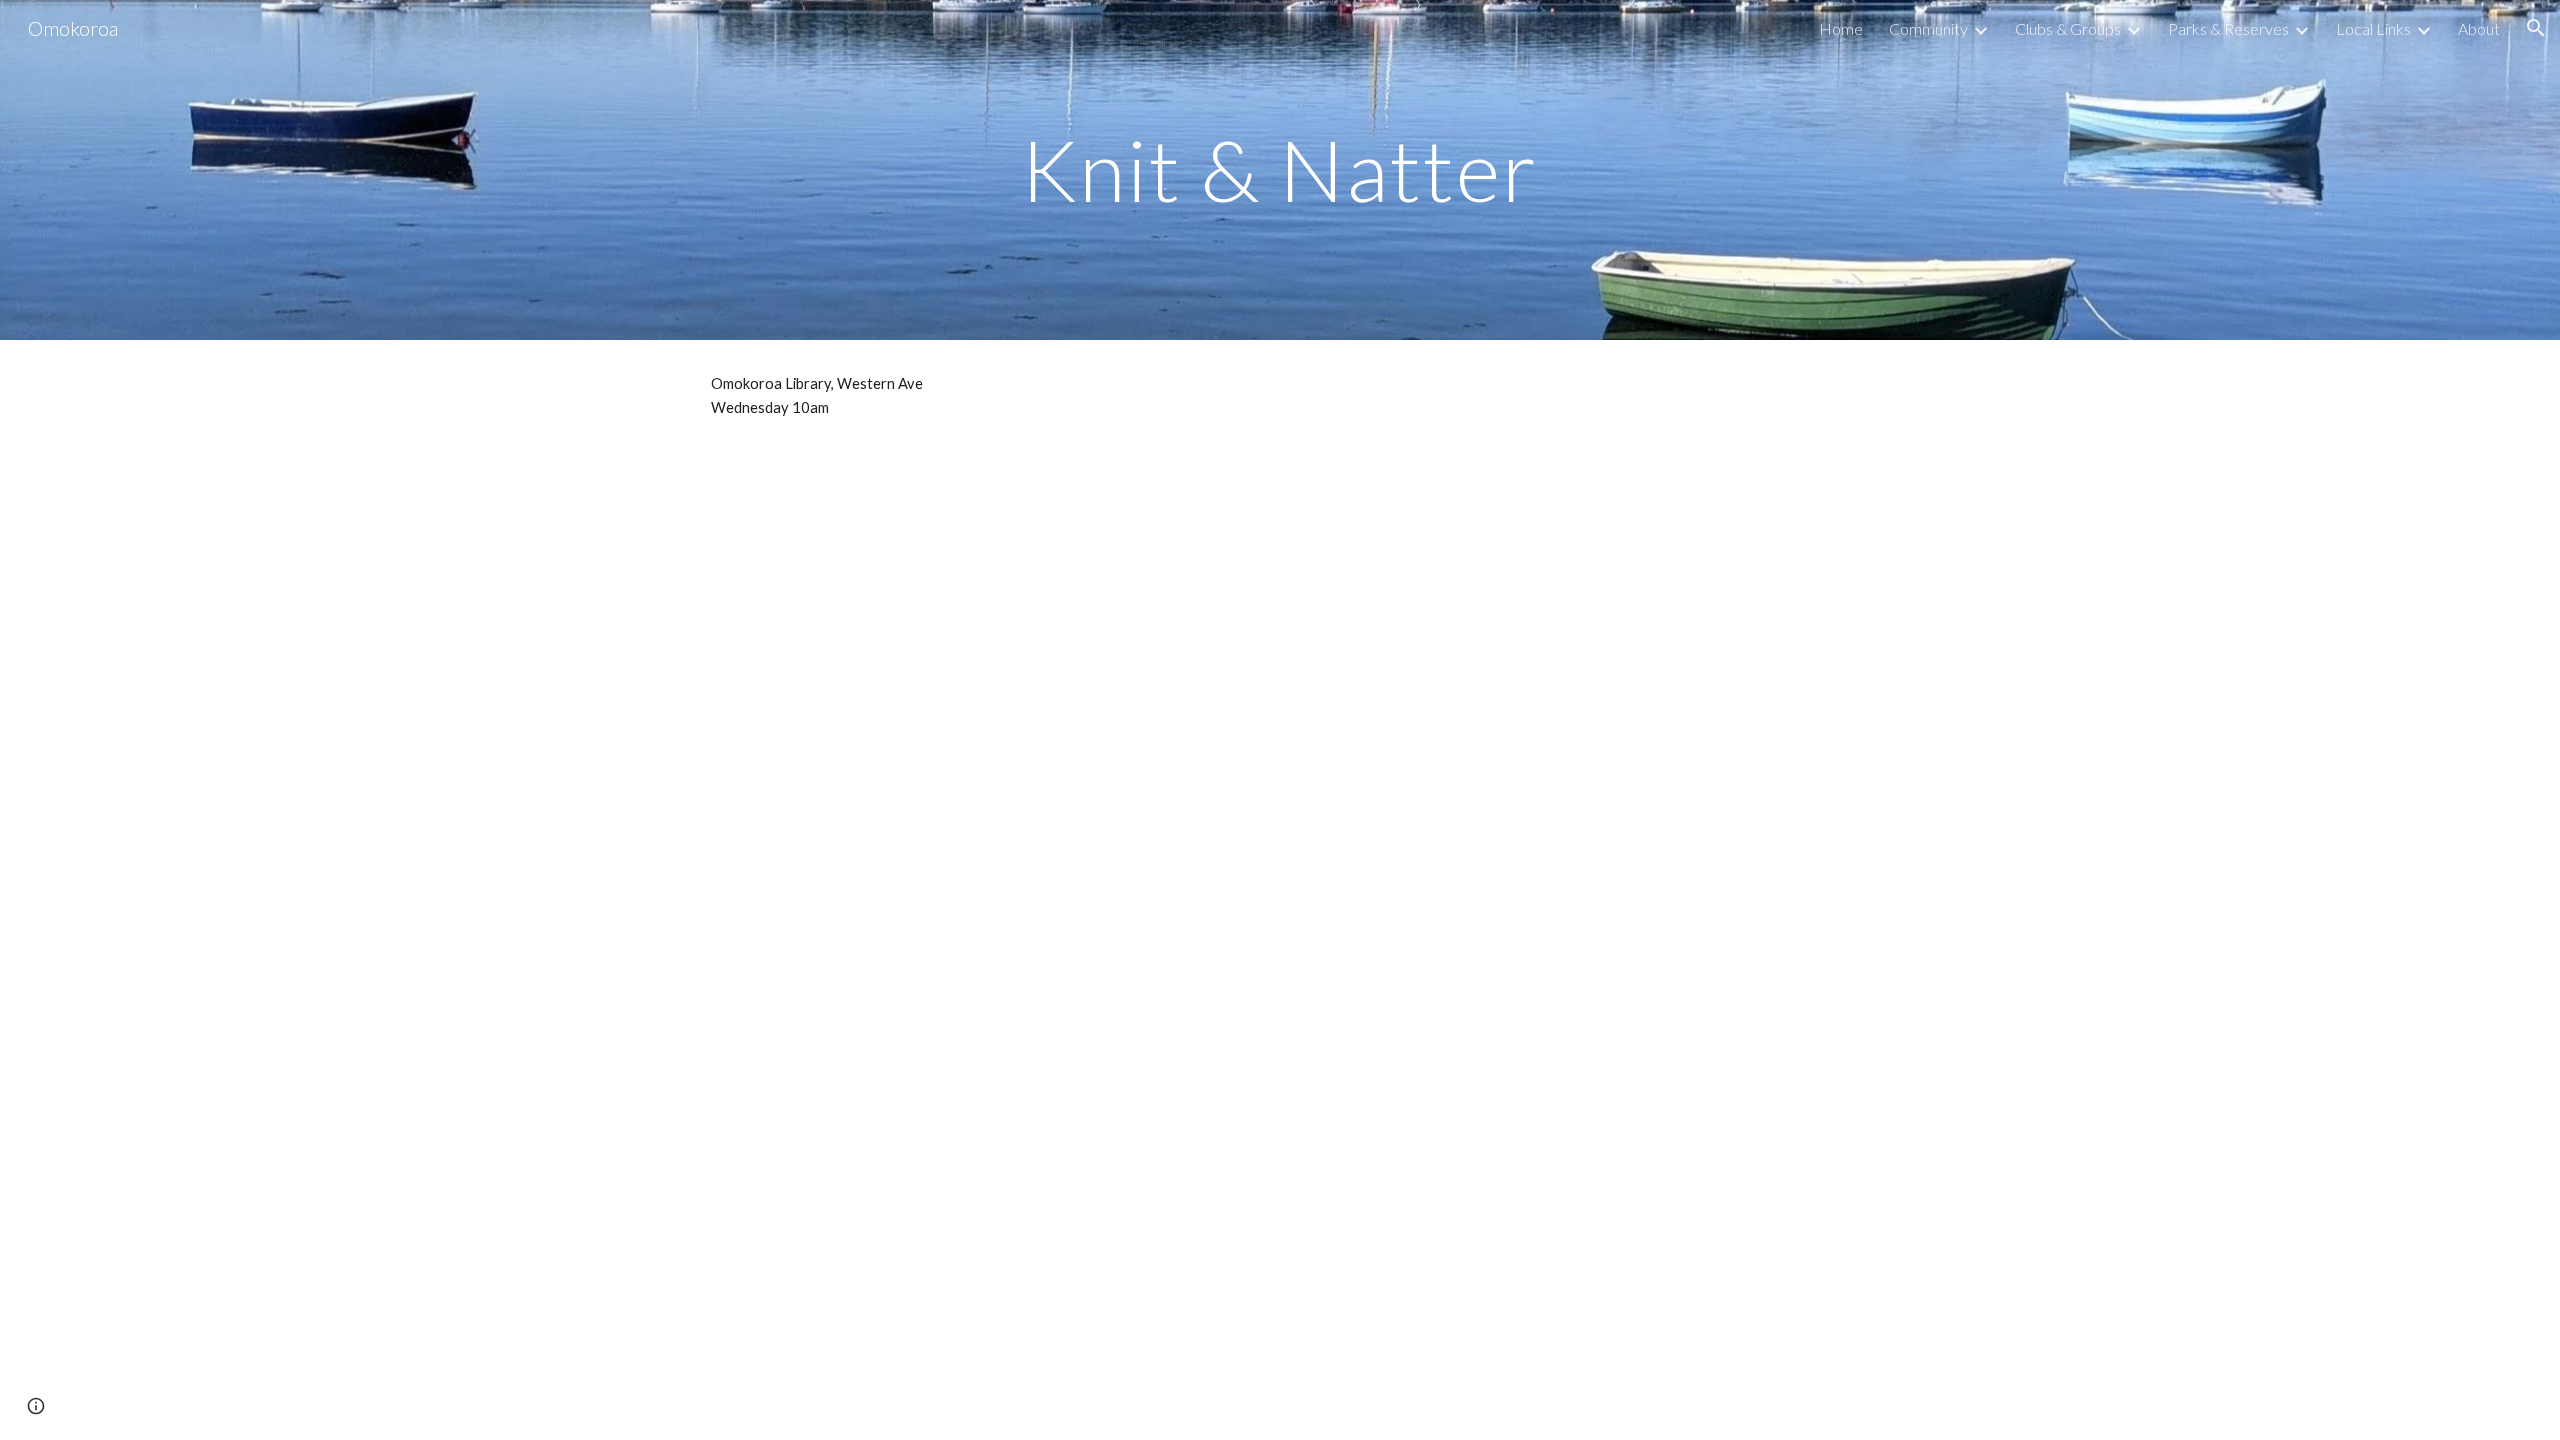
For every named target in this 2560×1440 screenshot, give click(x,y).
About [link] (2479, 28)
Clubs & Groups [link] (2068, 28)
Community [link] (1928, 28)
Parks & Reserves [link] (2228, 28)
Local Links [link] (2373, 28)
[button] (2536, 28)
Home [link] (1841, 28)
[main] (1280, 169)
